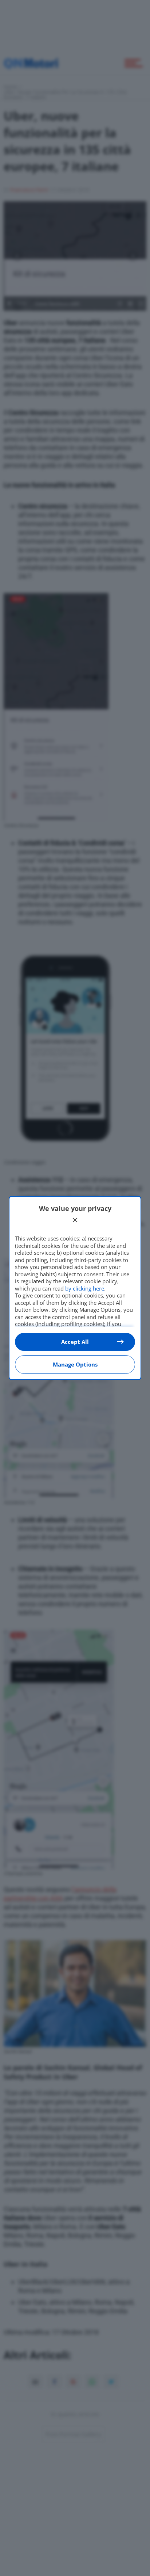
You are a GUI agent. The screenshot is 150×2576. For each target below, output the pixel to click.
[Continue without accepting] (75, 1220)
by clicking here (85, 1288)
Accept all (75, 1342)
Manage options (75, 1364)
